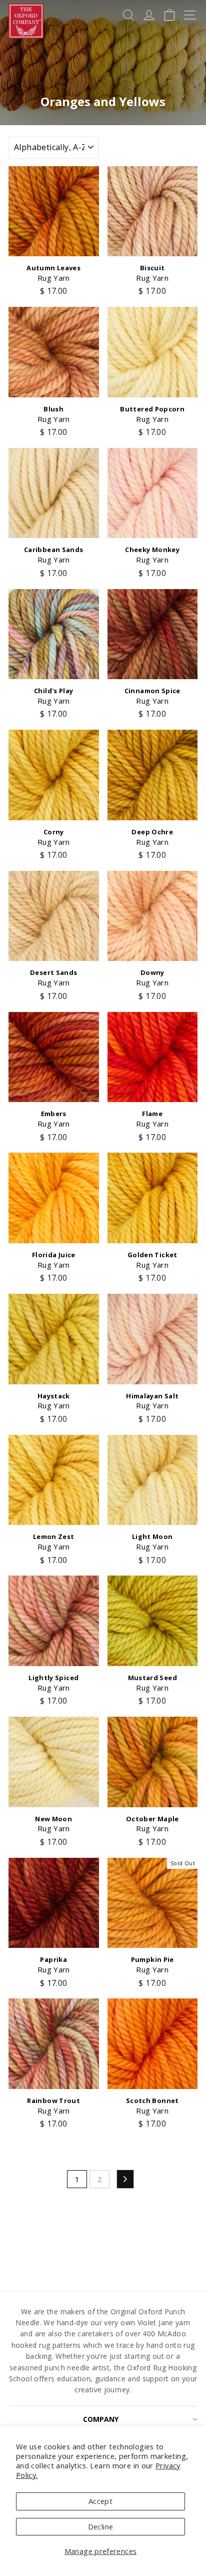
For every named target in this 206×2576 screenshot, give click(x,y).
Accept (100, 2501)
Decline (101, 2526)
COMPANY (101, 2419)
